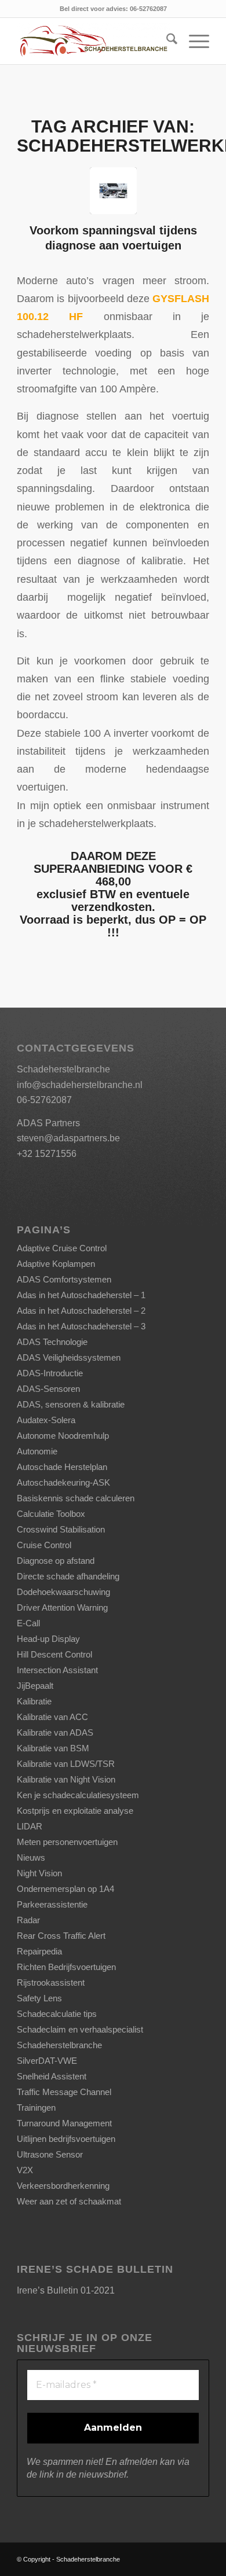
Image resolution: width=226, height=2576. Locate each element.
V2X (25, 2170)
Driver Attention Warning (62, 1607)
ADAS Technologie (52, 1342)
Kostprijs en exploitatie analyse (75, 1811)
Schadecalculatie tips (57, 2014)
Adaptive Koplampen (56, 1264)
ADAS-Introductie (50, 1373)
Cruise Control (44, 1545)
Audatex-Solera (46, 1420)
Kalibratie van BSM (53, 1748)
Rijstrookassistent (51, 1982)
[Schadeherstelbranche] (94, 41)
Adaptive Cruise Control (62, 1248)
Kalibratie (34, 1701)
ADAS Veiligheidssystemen (69, 1357)
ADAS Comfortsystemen (64, 1279)
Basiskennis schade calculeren (76, 1498)
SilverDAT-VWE (47, 2061)
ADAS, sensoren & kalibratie (71, 1404)
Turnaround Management (64, 2123)
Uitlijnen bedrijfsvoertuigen (66, 2139)
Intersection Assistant (57, 1670)
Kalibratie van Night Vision (66, 1779)
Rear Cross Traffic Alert (61, 1936)
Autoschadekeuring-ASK (63, 1482)
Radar (28, 1920)
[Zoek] (166, 41)
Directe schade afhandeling (68, 1576)
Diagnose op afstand (56, 1561)
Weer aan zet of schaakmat (69, 2201)
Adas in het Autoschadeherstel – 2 (81, 1311)
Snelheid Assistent (52, 2076)
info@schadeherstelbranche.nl (80, 1085)
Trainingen (36, 2108)
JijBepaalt (35, 1686)
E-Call (28, 1623)
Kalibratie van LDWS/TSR (66, 1764)
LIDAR (30, 1826)
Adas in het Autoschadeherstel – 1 (81, 1295)
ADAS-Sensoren (48, 1389)
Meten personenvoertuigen (67, 1842)
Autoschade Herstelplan (62, 1467)
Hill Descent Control (54, 1654)
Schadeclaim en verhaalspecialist (80, 2029)
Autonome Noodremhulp (63, 1436)
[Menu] (193, 41)
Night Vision (39, 1873)
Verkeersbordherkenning (63, 2186)
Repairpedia (39, 1951)
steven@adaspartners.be (68, 1138)
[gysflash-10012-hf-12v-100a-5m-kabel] (113, 191)
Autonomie (37, 1451)
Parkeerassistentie (52, 1904)
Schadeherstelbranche (59, 2045)
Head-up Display (48, 1639)
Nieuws (31, 1857)
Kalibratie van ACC (52, 1717)
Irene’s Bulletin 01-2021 (66, 2290)
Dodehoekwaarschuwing (63, 1592)
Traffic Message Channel (64, 2092)
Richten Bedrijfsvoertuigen (66, 1967)
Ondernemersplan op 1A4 (65, 1889)
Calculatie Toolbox (51, 1514)
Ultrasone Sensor (50, 2154)
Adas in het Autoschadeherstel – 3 (81, 1326)
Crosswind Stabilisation (61, 1529)
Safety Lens (39, 1998)
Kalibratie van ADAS (55, 1732)
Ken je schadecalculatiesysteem (78, 1795)
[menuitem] (166, 41)
